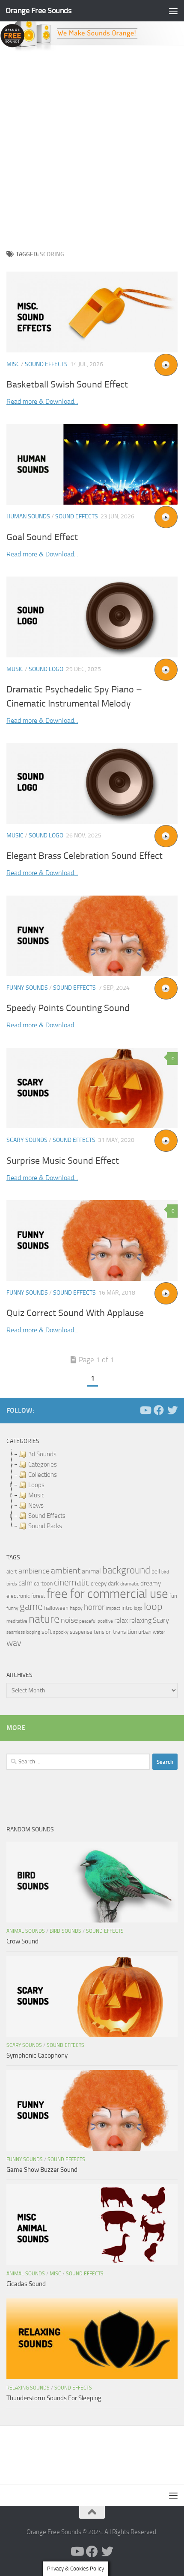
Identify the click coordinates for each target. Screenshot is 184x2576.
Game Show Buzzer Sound (42, 2170)
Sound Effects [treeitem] (47, 1516)
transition (125, 1632)
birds (12, 1584)
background (126, 1570)
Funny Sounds (27, 988)
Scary (161, 1620)
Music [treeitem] (36, 1495)
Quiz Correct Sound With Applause (75, 1313)
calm (25, 1583)
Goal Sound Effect (42, 537)
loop (153, 1606)
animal (91, 1571)
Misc (13, 364)
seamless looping (23, 1632)
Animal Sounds (26, 1931)
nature (44, 1619)
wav (14, 1643)
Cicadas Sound (26, 2284)
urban (145, 1632)
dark (113, 1583)
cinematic (72, 1582)
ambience (34, 1571)
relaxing (140, 1621)
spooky (61, 1632)
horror (94, 1607)
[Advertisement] (92, 148)
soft (47, 1632)
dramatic (130, 1584)
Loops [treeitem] (36, 1485)
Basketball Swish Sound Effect (67, 384)
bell (156, 1572)
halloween (56, 1608)
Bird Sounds (65, 1931)
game (31, 1607)
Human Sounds (28, 516)
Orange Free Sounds (39, 10)
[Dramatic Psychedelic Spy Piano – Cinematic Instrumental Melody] (92, 617)
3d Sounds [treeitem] (42, 1454)
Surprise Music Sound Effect (63, 1161)
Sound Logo (46, 669)
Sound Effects (46, 364)
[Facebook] (159, 1410)
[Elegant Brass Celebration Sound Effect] (92, 783)
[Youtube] (145, 1410)
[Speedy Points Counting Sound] (92, 936)
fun (173, 1596)
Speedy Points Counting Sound (68, 1008)
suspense (81, 1632)
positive (105, 1621)
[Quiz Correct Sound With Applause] (92, 1240)
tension (103, 1632)
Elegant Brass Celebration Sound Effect (85, 856)
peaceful (88, 1621)
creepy (99, 1584)
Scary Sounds (27, 1140)
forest (38, 1596)
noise (69, 1620)
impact (113, 1608)
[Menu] (173, 11)
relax (121, 1620)
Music (15, 669)
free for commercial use (107, 1594)
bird (165, 1572)
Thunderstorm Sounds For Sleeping (54, 2398)
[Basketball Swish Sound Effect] (92, 312)
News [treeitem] (36, 1505)
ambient (66, 1571)
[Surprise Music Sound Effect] (92, 1088)
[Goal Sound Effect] (92, 465)
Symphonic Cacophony (37, 2055)
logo (138, 1608)
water (159, 1632)
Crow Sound (22, 1941)
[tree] (92, 1490)
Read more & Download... (42, 401)
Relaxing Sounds (28, 2388)
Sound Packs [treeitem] (45, 1526)
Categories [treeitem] (43, 1464)
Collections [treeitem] (43, 1475)
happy (76, 1608)
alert (12, 1572)
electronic (18, 1596)
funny (12, 1608)
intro (127, 1608)
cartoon (43, 1584)
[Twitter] (172, 1410)
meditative (17, 1621)
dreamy (151, 1583)
